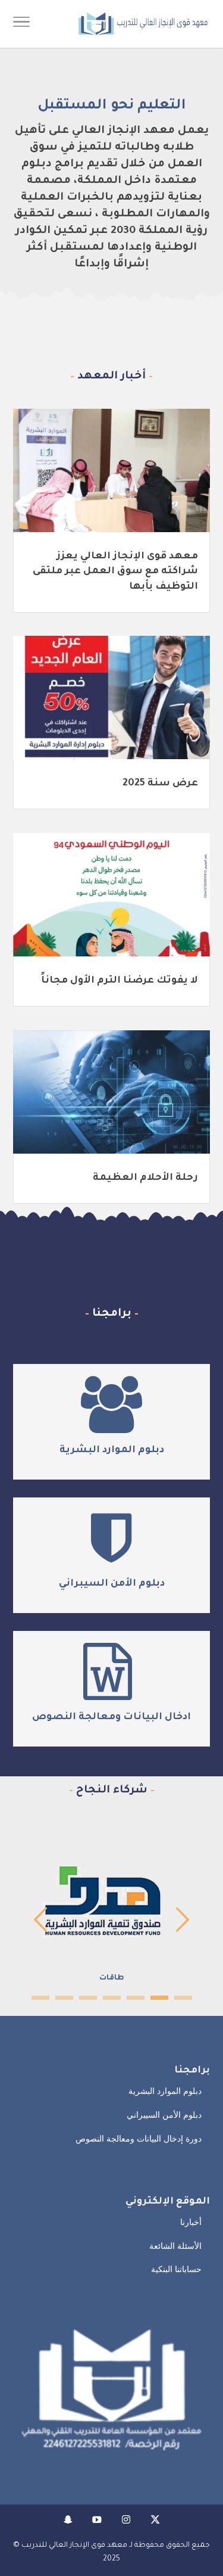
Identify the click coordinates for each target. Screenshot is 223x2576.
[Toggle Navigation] (21, 24)
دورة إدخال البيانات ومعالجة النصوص (139, 2139)
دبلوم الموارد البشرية (112, 1450)
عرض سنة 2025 (160, 784)
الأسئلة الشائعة (175, 2246)
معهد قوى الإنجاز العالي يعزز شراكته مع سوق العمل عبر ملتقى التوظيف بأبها (115, 571)
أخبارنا (191, 2222)
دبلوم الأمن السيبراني (112, 1584)
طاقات (112, 1978)
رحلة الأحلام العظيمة (145, 1178)
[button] (208, 2496)
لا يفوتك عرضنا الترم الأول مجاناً (120, 981)
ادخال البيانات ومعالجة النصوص (111, 1717)
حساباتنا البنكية (176, 2269)
